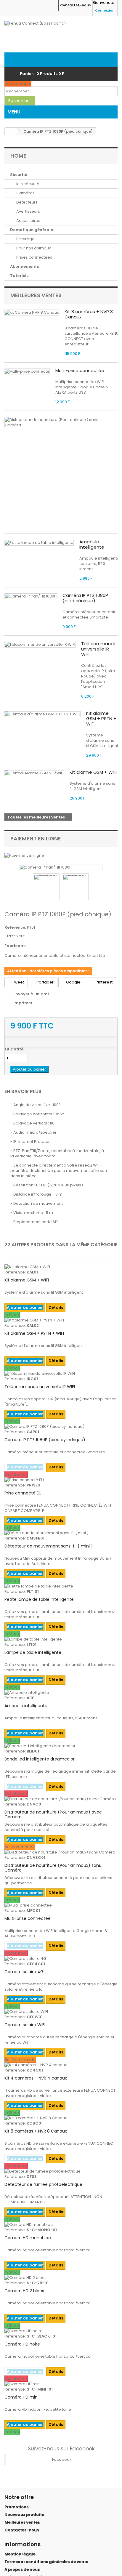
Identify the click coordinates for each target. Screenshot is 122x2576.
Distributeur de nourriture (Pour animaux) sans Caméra (53, 1868)
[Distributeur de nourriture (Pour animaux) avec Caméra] (61, 1799)
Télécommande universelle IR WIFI (99, 649)
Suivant (94, 887)
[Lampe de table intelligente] (61, 1639)
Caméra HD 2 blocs (24, 2291)
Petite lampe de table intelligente (39, 1599)
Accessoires (28, 221)
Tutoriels (19, 276)
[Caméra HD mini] (61, 2384)
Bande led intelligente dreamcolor (40, 1759)
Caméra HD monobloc (28, 2238)
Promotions (16, 2507)
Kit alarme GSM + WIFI (93, 772)
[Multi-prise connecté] (27, 371)
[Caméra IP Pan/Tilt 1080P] (31, 596)
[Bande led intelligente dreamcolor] (61, 1746)
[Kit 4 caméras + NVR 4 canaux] (61, 2065)
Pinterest (104, 982)
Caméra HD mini (21, 2397)
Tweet (18, 982)
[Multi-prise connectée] (61, 1905)
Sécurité (19, 175)
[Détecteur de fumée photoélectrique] (61, 2171)
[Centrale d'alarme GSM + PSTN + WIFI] (42, 714)
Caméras (25, 193)
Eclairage (25, 239)
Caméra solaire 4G (24, 1972)
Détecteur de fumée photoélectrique (43, 2184)
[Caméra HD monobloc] (61, 2225)
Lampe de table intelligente (33, 1652)
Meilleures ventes (36, 295)
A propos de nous (22, 2569)
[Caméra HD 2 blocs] (61, 2278)
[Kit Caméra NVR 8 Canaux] (32, 313)
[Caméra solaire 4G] (61, 1959)
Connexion (105, 10)
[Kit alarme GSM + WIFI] (61, 1267)
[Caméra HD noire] (61, 2331)
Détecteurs (27, 202)
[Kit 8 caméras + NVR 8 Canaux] (61, 2118)
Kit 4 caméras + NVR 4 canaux (36, 2078)
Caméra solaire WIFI (25, 2025)
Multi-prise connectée (80, 370)
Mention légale (20, 2554)
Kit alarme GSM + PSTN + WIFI (101, 719)
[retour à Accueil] (11, 131)
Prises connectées (34, 257)
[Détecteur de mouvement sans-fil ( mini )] (61, 1533)
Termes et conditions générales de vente (46, 2562)
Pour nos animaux (33, 248)
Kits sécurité (27, 184)
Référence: (15, 927)
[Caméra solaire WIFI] (61, 2012)
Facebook (62, 2459)
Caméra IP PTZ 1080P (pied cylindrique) (45, 1440)
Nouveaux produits (24, 2515)
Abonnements (24, 266)
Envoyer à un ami (31, 994)
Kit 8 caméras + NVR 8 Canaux (89, 314)
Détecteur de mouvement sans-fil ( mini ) (49, 1546)
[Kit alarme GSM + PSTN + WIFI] (61, 1320)
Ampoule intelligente (92, 544)
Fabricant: (15, 946)
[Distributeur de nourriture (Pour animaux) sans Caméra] (58, 422)
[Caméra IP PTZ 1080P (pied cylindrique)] (61, 1427)
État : (10, 936)
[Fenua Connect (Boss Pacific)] (61, 37)
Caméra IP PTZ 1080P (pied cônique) (85, 598)
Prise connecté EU (23, 1493)
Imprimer (23, 1003)
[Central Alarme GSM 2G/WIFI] (34, 773)
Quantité (14, 1049)
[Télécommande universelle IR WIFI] (40, 645)
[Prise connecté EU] (61, 1480)
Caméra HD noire (22, 2344)
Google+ (74, 982)
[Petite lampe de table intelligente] (39, 543)
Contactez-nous (76, 5)
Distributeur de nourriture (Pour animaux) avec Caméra (53, 1814)
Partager (45, 982)
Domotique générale (32, 230)
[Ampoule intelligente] (61, 1693)
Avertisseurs (28, 211)
